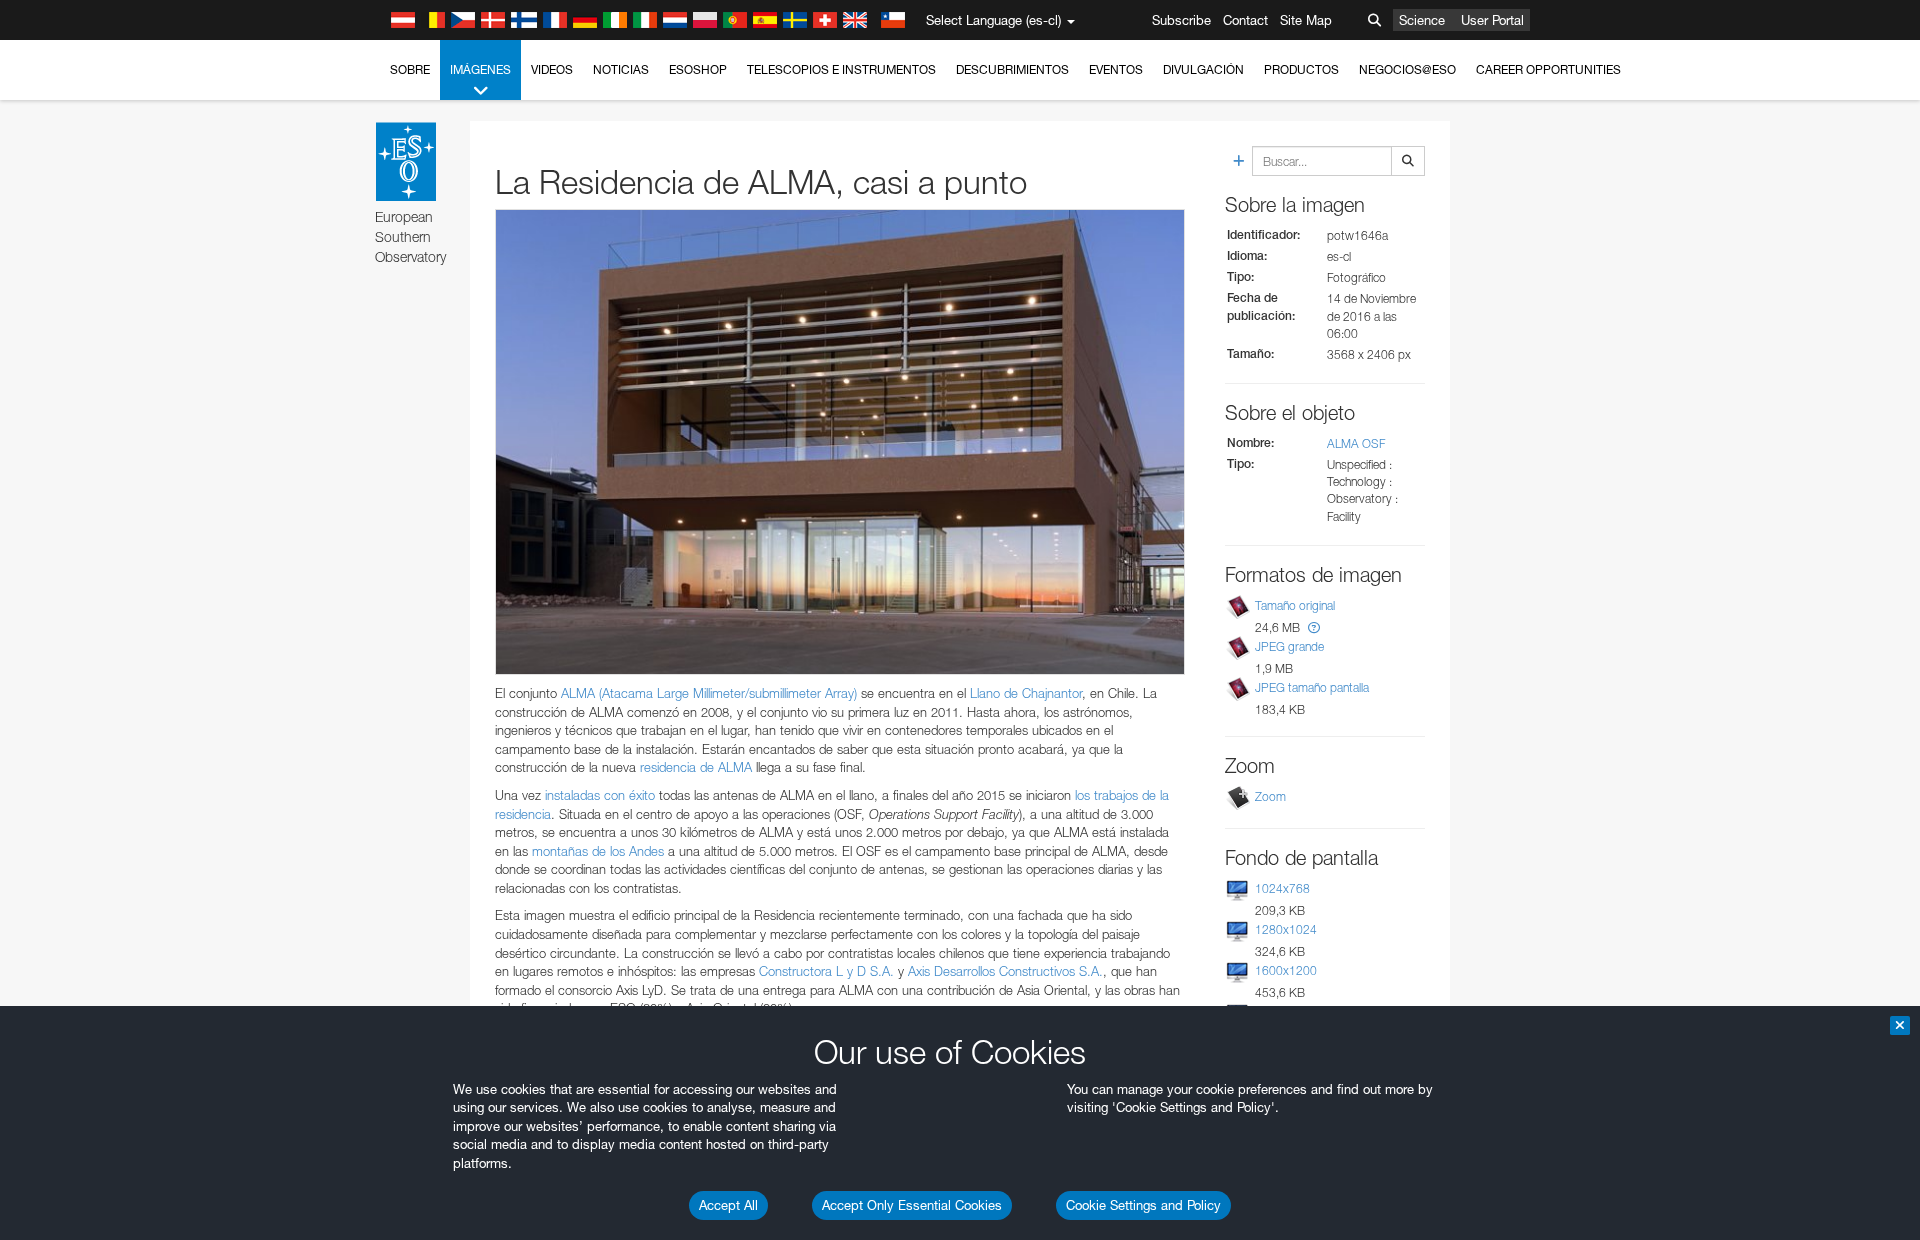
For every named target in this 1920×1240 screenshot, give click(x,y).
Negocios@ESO (1407, 69)
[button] (1314, 627)
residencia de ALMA (696, 767)
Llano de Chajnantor (1026, 693)
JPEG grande (1289, 646)
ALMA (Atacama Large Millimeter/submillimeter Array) (709, 693)
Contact (1245, 20)
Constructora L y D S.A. (826, 971)
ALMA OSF (1356, 443)
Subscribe (1181, 20)
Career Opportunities (1548, 69)
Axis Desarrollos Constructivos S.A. (1005, 971)
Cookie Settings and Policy (1143, 1205)
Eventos (1116, 69)
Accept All (728, 1205)
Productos (1301, 69)
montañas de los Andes (598, 851)
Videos (552, 69)
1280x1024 (1286, 929)
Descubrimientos (1012, 69)
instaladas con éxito (600, 795)
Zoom (1270, 796)
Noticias (621, 69)
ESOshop (698, 69)
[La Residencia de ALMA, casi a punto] (840, 442)
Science (1422, 20)
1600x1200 (1286, 970)
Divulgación (1203, 69)
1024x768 (1282, 888)
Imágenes (480, 69)
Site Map (1306, 20)
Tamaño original (1295, 605)
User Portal (1492, 20)
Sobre (410, 69)
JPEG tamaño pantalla (1312, 687)
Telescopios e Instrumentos (841, 69)
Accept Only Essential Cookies (912, 1205)
